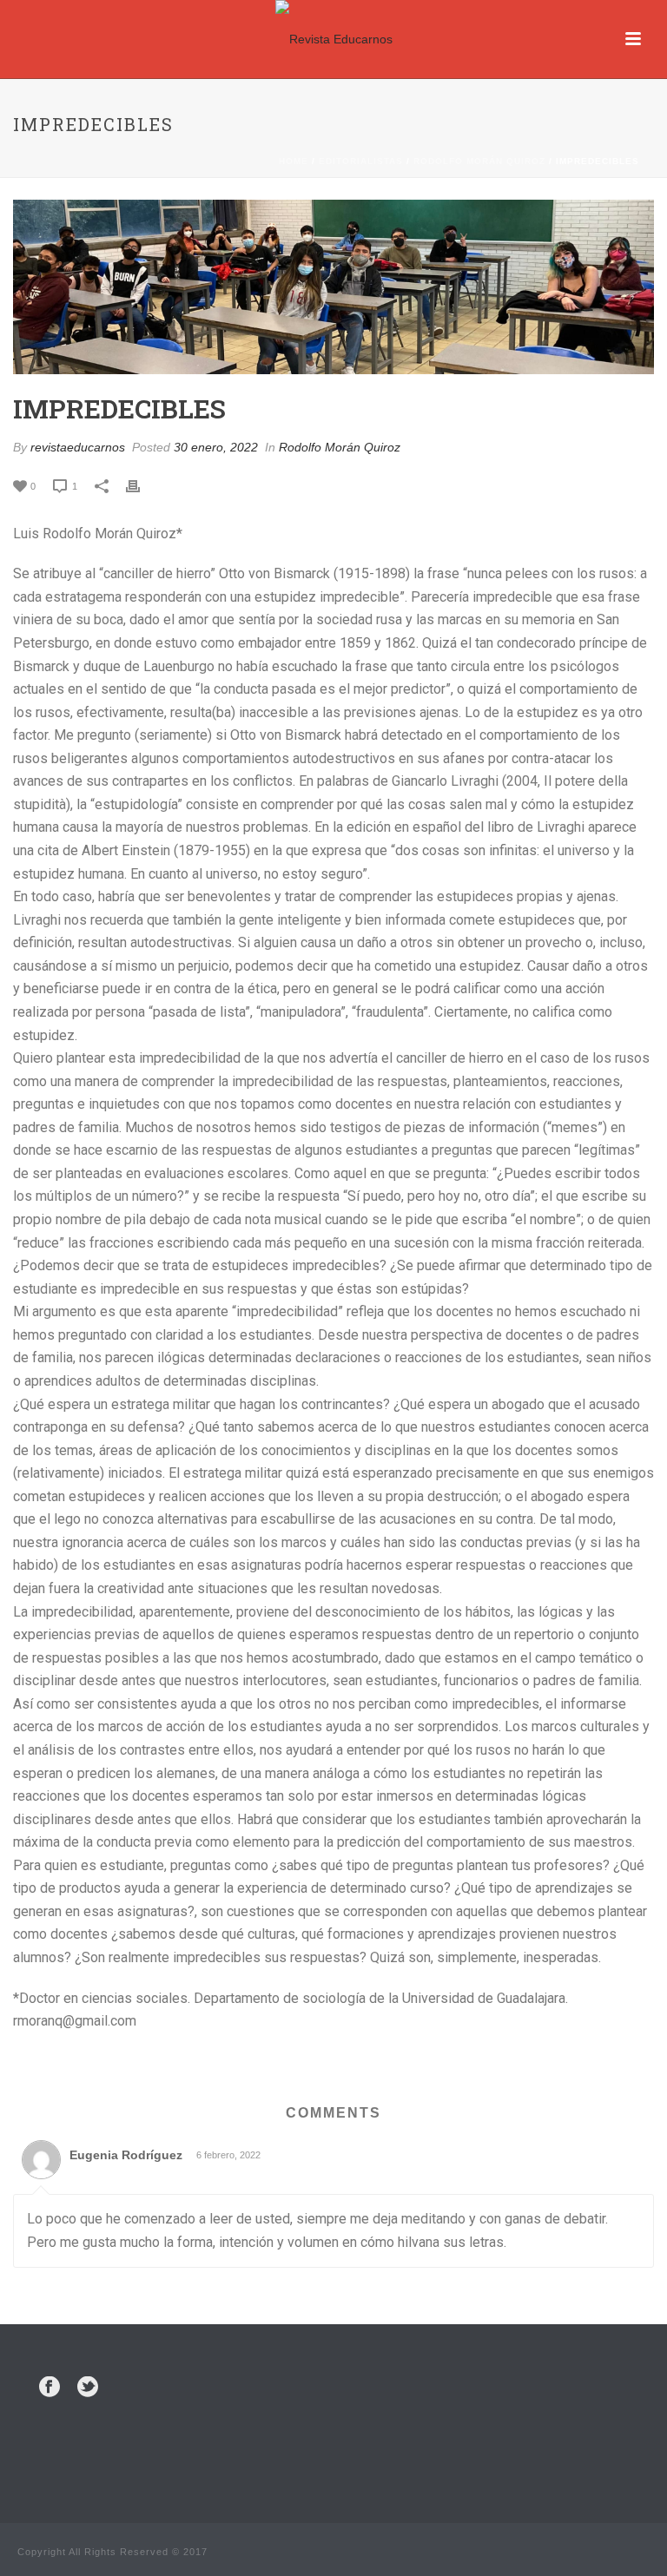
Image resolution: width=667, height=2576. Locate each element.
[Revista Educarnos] (334, 39)
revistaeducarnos (78, 447)
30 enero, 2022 (216, 447)
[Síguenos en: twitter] (88, 2388)
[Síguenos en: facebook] (50, 2388)
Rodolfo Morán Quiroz (479, 161)
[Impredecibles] (333, 287)
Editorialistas (361, 161)
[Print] (142, 486)
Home (294, 161)
